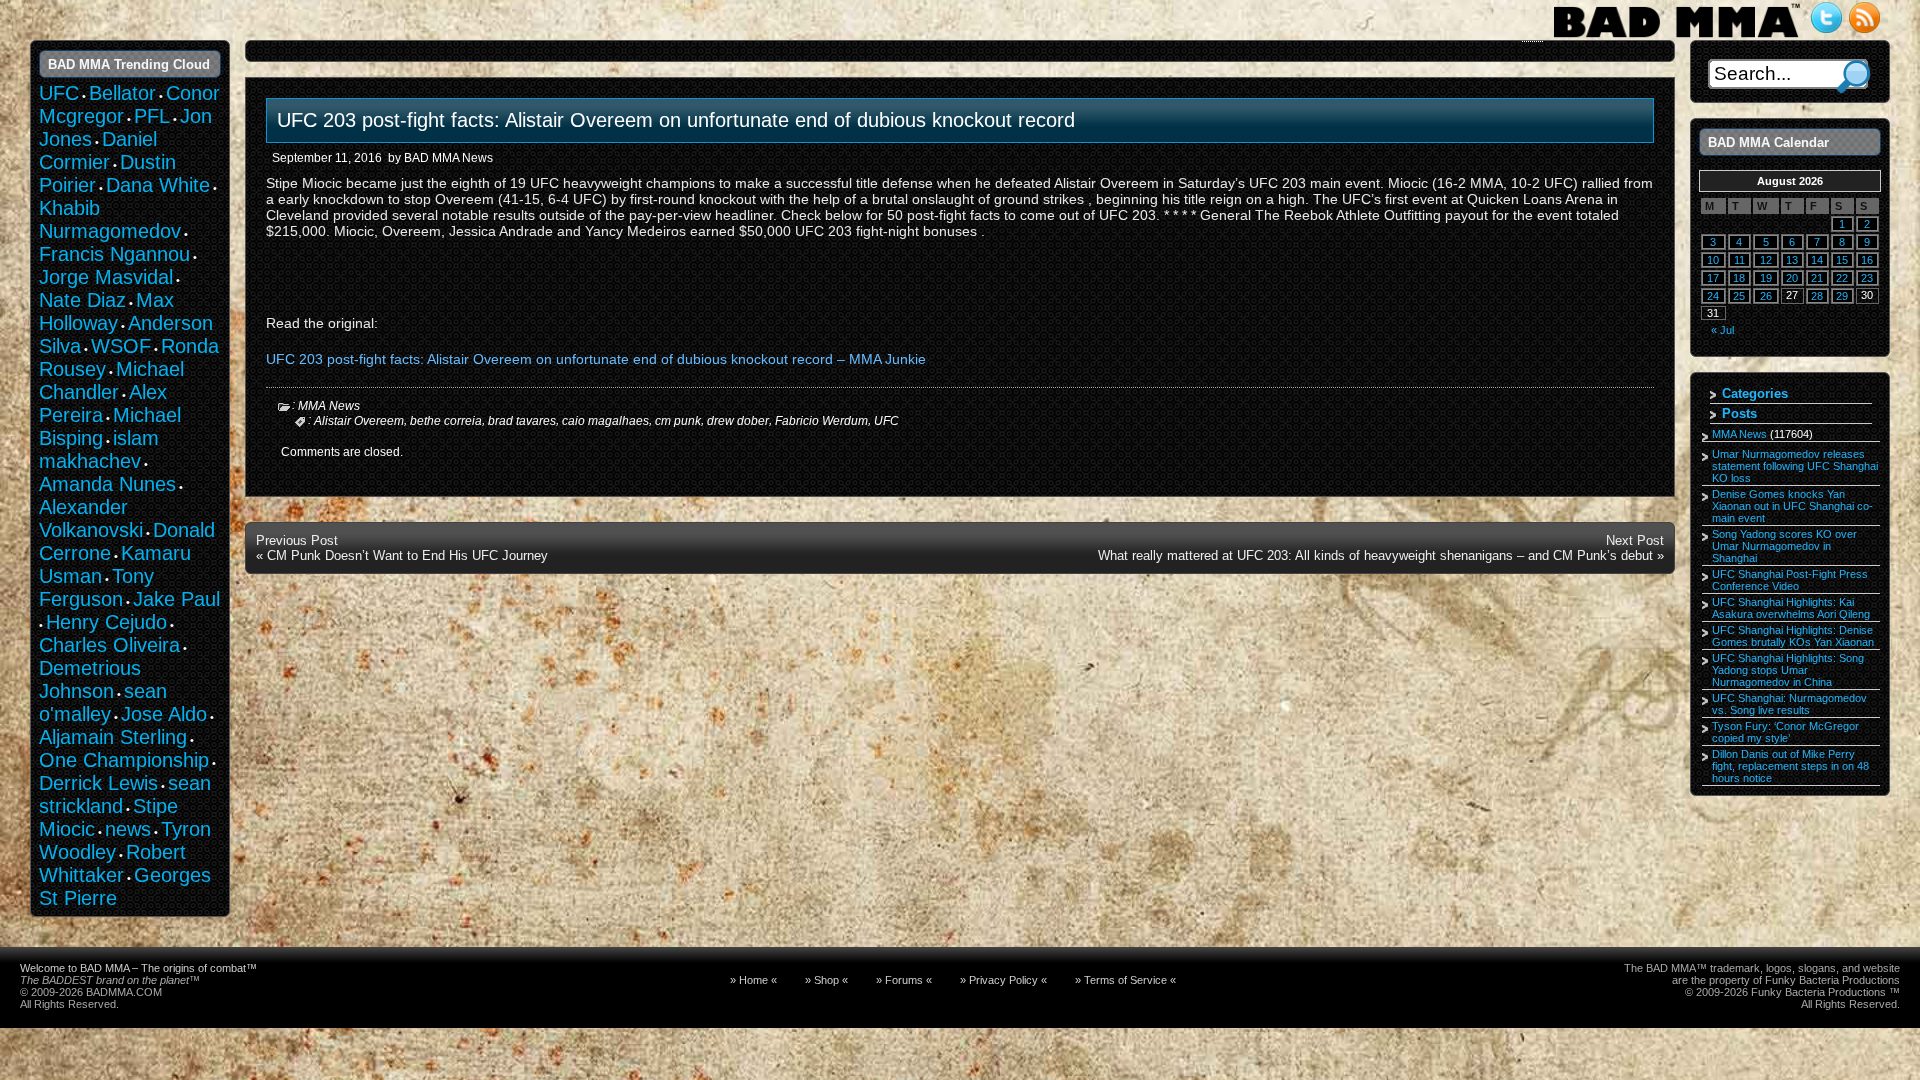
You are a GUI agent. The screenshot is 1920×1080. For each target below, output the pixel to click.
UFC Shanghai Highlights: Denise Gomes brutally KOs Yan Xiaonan (1793, 636)
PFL (152, 116)
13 (1792, 260)
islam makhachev (99, 449)
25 (1739, 296)
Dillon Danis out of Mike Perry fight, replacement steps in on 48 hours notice (1790, 766)
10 (1713, 260)
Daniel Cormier (98, 150)
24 (1713, 296)
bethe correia (446, 421)
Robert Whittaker (112, 863)
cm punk (678, 421)
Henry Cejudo (106, 622)
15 (1842, 260)
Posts (1739, 413)
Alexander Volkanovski (91, 518)
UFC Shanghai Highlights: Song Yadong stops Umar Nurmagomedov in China (1788, 670)
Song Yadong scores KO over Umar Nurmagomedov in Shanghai (1784, 546)
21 (1817, 278)
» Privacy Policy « (1003, 980)
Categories (1755, 393)
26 (1766, 296)
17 (1713, 278)
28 (1817, 296)
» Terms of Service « (1125, 980)
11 (1739, 260)
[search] (1853, 76)
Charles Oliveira (109, 645)
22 (1842, 278)
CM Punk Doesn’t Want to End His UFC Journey (407, 555)
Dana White (158, 185)
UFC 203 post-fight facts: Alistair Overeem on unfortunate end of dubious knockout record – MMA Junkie (596, 359)
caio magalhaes (605, 421)
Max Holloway (106, 311)
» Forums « (904, 980)
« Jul (1722, 330)
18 (1739, 278)
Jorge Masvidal (106, 277)
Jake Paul (176, 599)
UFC (886, 421)
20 (1792, 278)
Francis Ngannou (114, 254)
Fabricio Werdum (821, 421)
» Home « (753, 980)
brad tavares (522, 421)
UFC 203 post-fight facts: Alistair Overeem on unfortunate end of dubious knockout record (676, 120)
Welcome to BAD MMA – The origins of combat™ (138, 968)
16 (1867, 260)
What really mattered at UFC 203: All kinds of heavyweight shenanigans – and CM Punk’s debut (1375, 555)
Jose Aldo (164, 714)
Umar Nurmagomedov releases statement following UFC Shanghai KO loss (1795, 466)
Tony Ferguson (96, 587)
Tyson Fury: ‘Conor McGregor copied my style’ (1785, 732)
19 (1766, 278)
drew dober (738, 421)
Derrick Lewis (98, 783)
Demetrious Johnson (90, 679)
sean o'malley (103, 702)
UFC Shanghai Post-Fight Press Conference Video (1790, 580)
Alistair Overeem (359, 421)
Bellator (122, 93)
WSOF (121, 346)
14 (1817, 260)
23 (1867, 278)
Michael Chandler (111, 380)
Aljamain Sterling (113, 737)
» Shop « (826, 980)
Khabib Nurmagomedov (110, 219)
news (128, 829)
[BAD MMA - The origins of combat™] (1676, 38)
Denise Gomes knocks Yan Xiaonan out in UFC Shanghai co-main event (1792, 506)
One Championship (124, 760)
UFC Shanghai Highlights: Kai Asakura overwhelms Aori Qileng (1791, 608)
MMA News (329, 406)
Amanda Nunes (107, 484)
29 (1842, 296)
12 (1766, 260)
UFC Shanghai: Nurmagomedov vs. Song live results (1789, 704)
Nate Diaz (82, 300)
